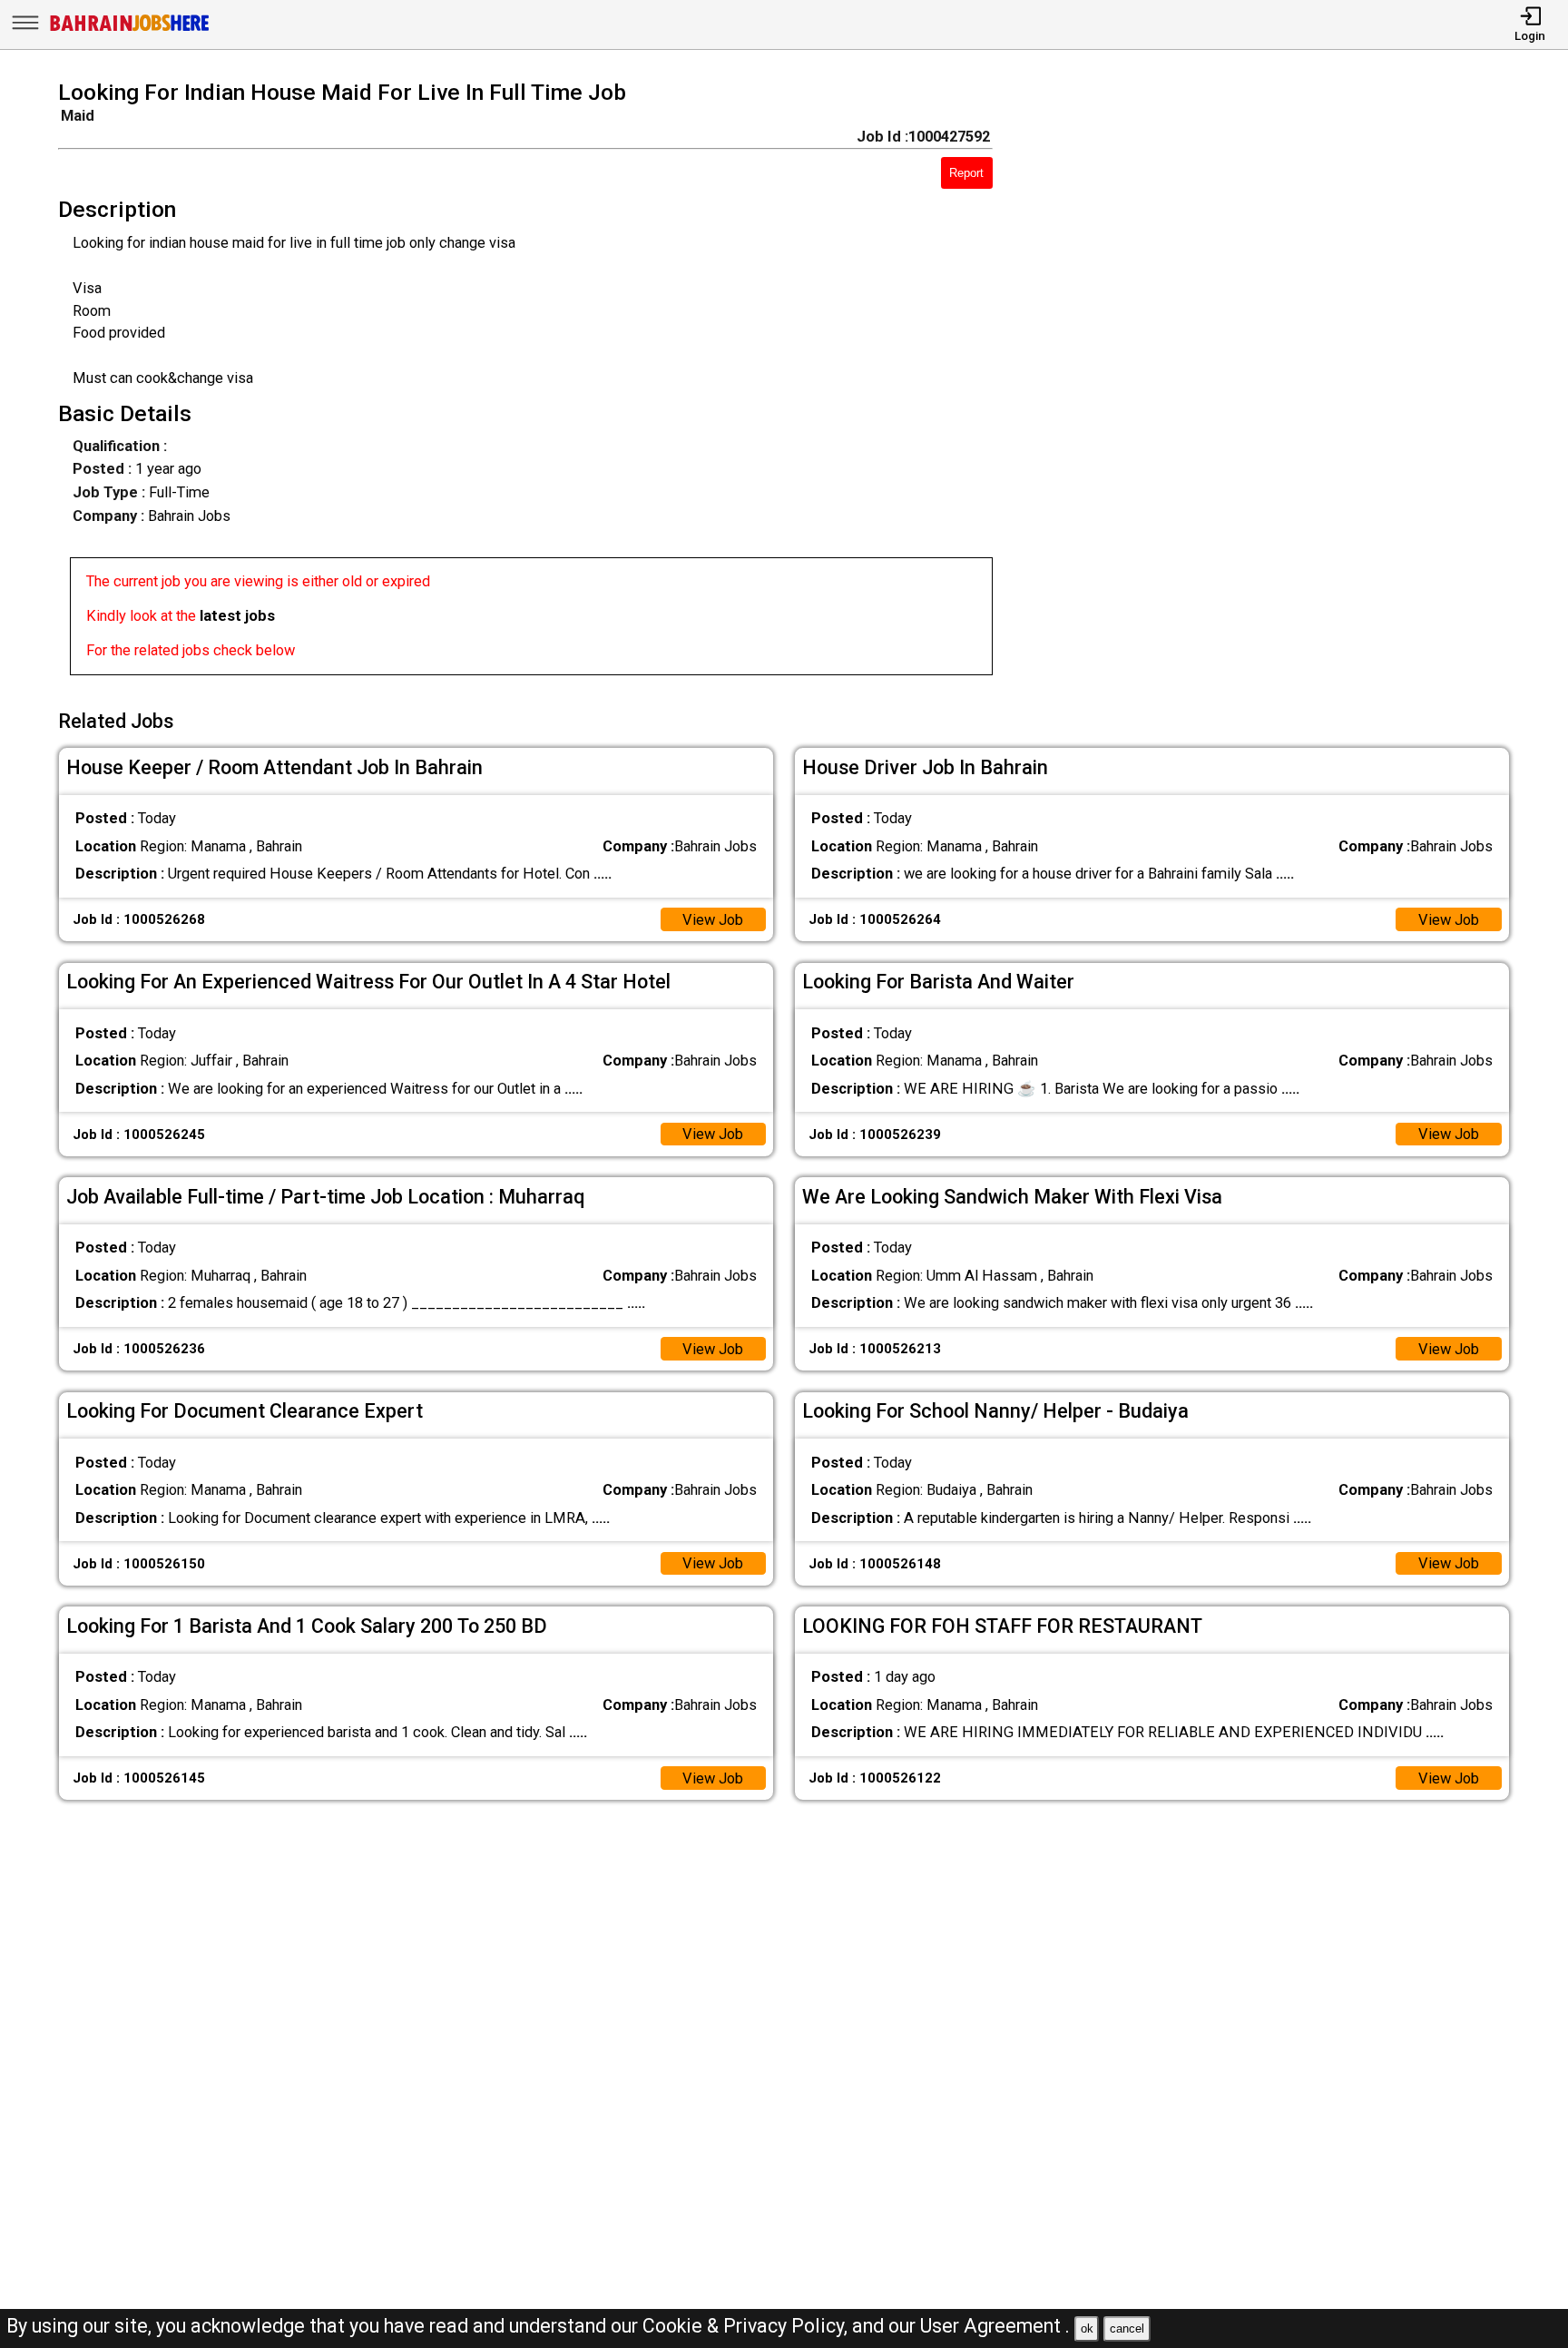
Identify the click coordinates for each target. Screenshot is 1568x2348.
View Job (713, 920)
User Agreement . (995, 2326)
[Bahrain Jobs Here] (130, 29)
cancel (1127, 2328)
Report (966, 173)
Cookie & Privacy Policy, (747, 2326)
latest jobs (237, 616)
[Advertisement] (1280, 383)
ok (1087, 2328)
